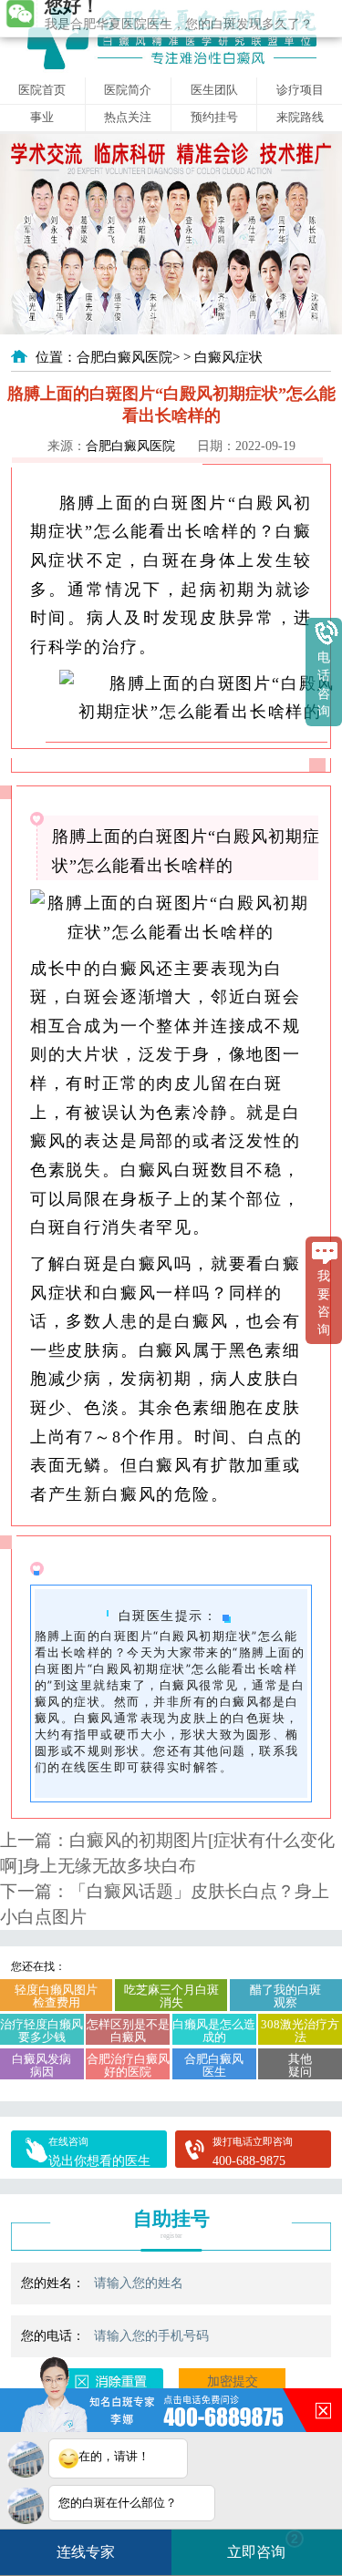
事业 (42, 118)
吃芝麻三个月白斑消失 (171, 1996)
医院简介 (128, 90)
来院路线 (300, 118)
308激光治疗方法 (300, 2031)
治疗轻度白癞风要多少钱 (41, 2031)
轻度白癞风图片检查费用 (56, 1996)
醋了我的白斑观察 (285, 1996)
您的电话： (53, 2335)
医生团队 (214, 90)
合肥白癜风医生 (214, 2066)
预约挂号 (214, 118)
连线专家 (86, 2552)
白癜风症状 (228, 357)
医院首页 (42, 90)
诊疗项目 (300, 90)
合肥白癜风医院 (124, 357)
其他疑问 (300, 2066)
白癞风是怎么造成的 (214, 2031)
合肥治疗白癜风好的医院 (128, 2066)
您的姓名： (53, 2283)
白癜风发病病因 (41, 2066)
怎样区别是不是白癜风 (128, 2031)
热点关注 (128, 118)
